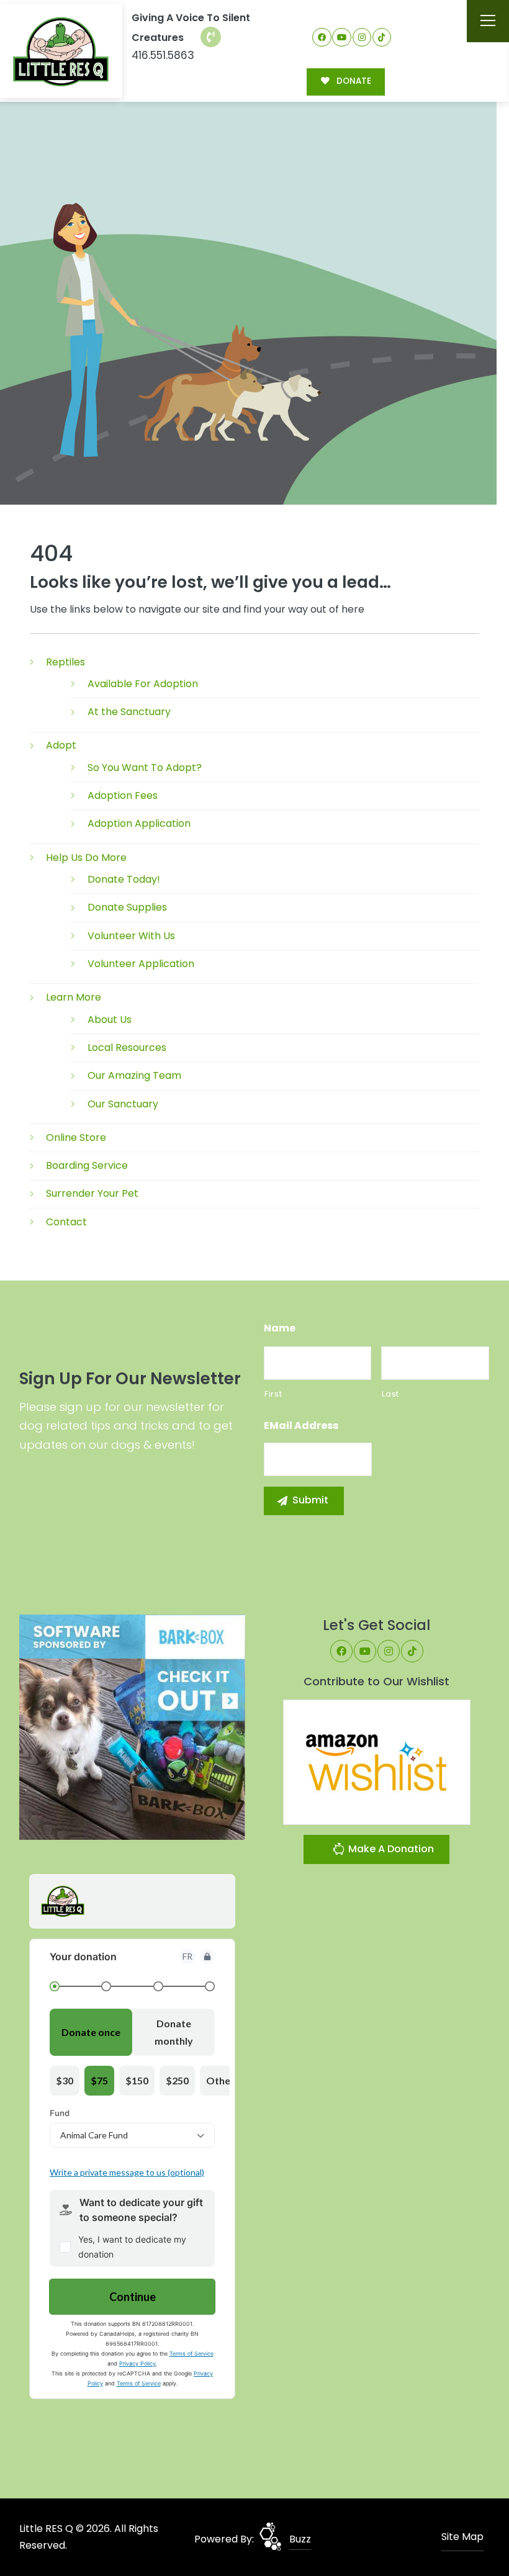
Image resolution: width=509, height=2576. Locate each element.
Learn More (74, 997)
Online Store (76, 1137)
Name (280, 1329)
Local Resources (127, 1047)
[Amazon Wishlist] (377, 1761)
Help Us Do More (86, 858)
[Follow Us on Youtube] (342, 38)
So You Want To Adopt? (145, 768)
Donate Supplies (127, 907)
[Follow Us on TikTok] (382, 38)
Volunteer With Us (131, 936)
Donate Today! (124, 879)
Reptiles (65, 662)
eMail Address (301, 1426)
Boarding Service (87, 1165)
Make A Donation (390, 1849)
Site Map (462, 2537)
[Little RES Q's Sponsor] (132, 1727)
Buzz (300, 2539)
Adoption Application (139, 823)
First (273, 1394)
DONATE (353, 81)
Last (390, 1394)
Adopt (61, 745)
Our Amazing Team (134, 1075)
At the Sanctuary (129, 712)
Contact (66, 1222)
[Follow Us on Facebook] (322, 38)
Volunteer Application (141, 964)
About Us (110, 1020)
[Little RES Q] (61, 51)
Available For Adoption (143, 684)
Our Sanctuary (123, 1104)
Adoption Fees (123, 795)
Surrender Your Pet (92, 1193)
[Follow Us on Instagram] (362, 38)
